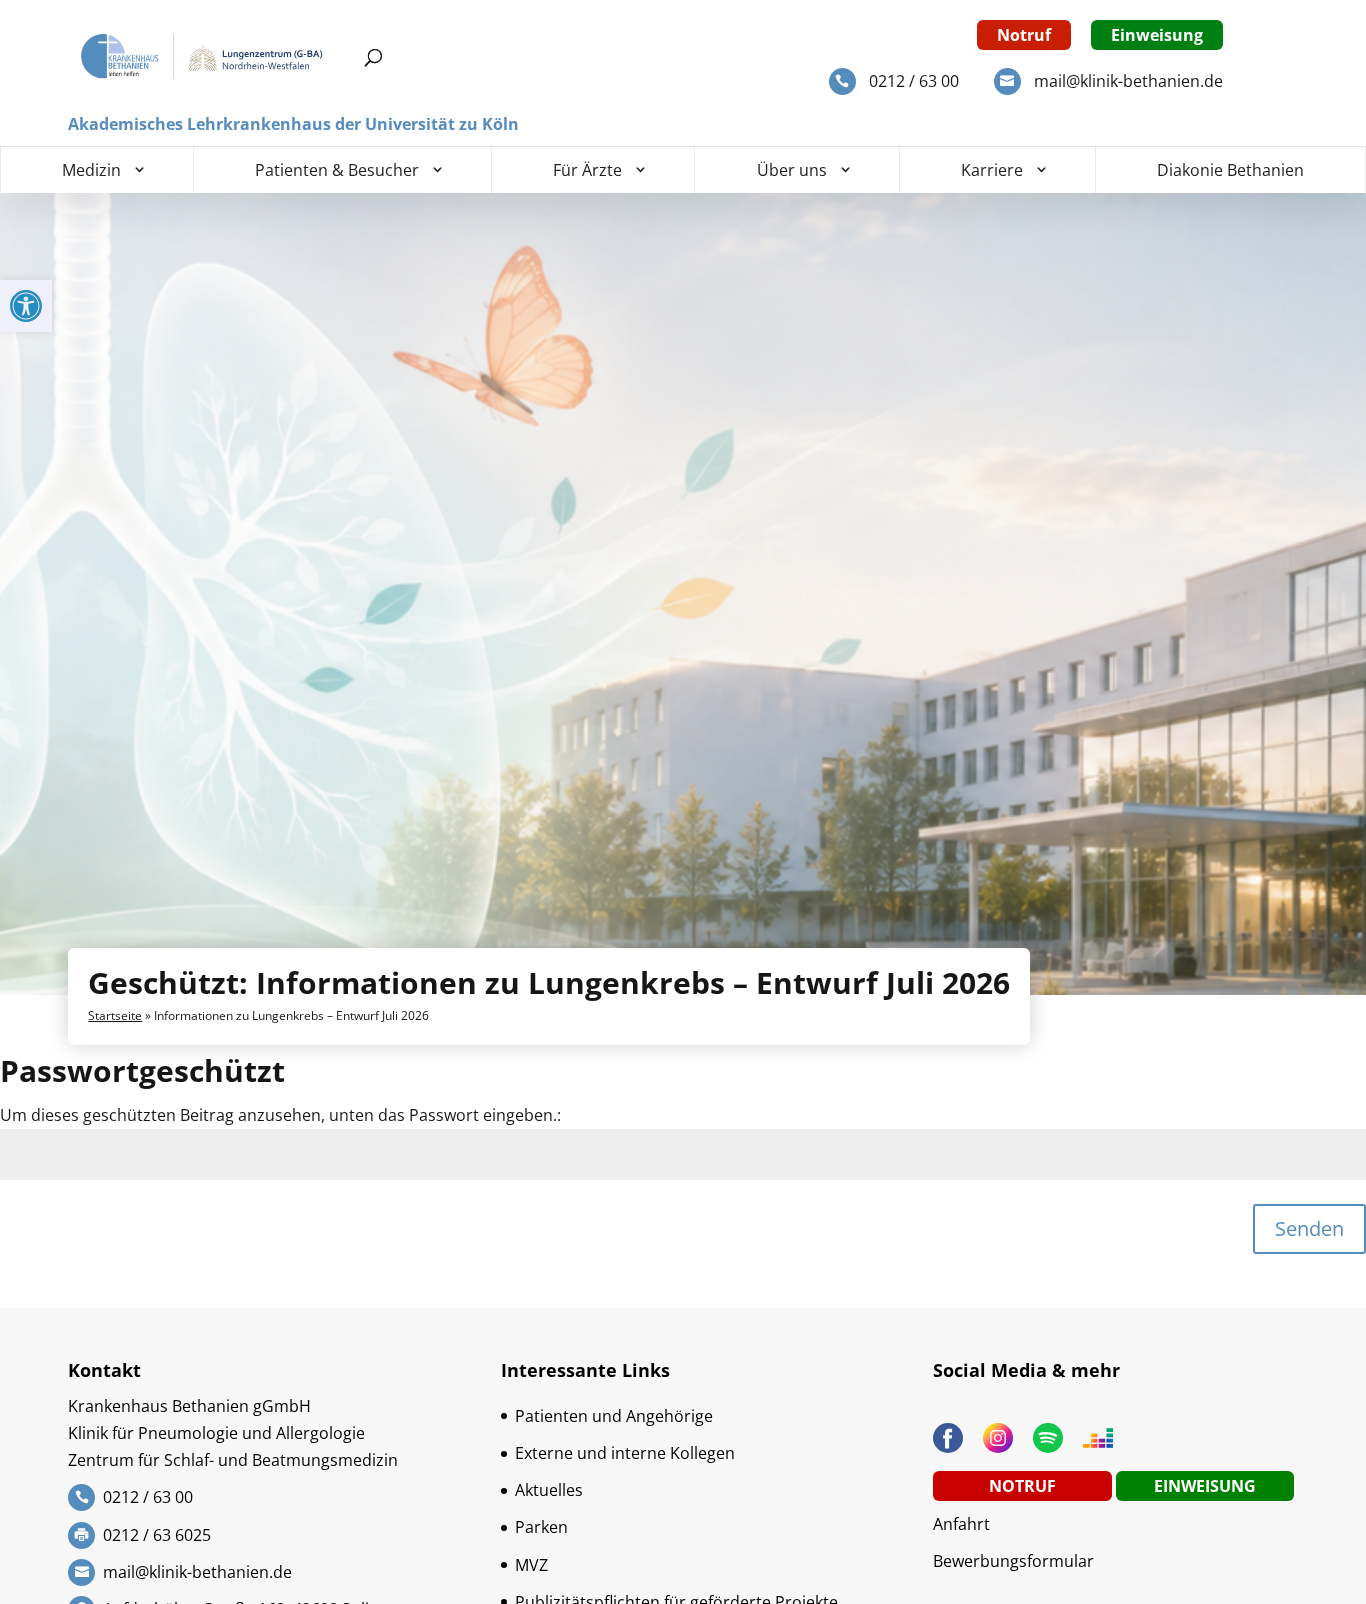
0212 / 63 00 (914, 81)
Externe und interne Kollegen (625, 1453)
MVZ (531, 1565)
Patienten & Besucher (337, 170)
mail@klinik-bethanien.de (1128, 81)
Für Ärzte (587, 170)
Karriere (992, 170)
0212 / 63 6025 (157, 1535)
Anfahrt (961, 1524)
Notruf (1024, 35)
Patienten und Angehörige (614, 1416)
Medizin (91, 170)
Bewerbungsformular (1013, 1561)
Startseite (115, 1015)
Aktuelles (549, 1490)
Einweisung (1157, 35)
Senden (1309, 1228)
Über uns (792, 170)
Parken (541, 1527)
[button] (26, 306)
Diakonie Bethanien (1230, 170)
